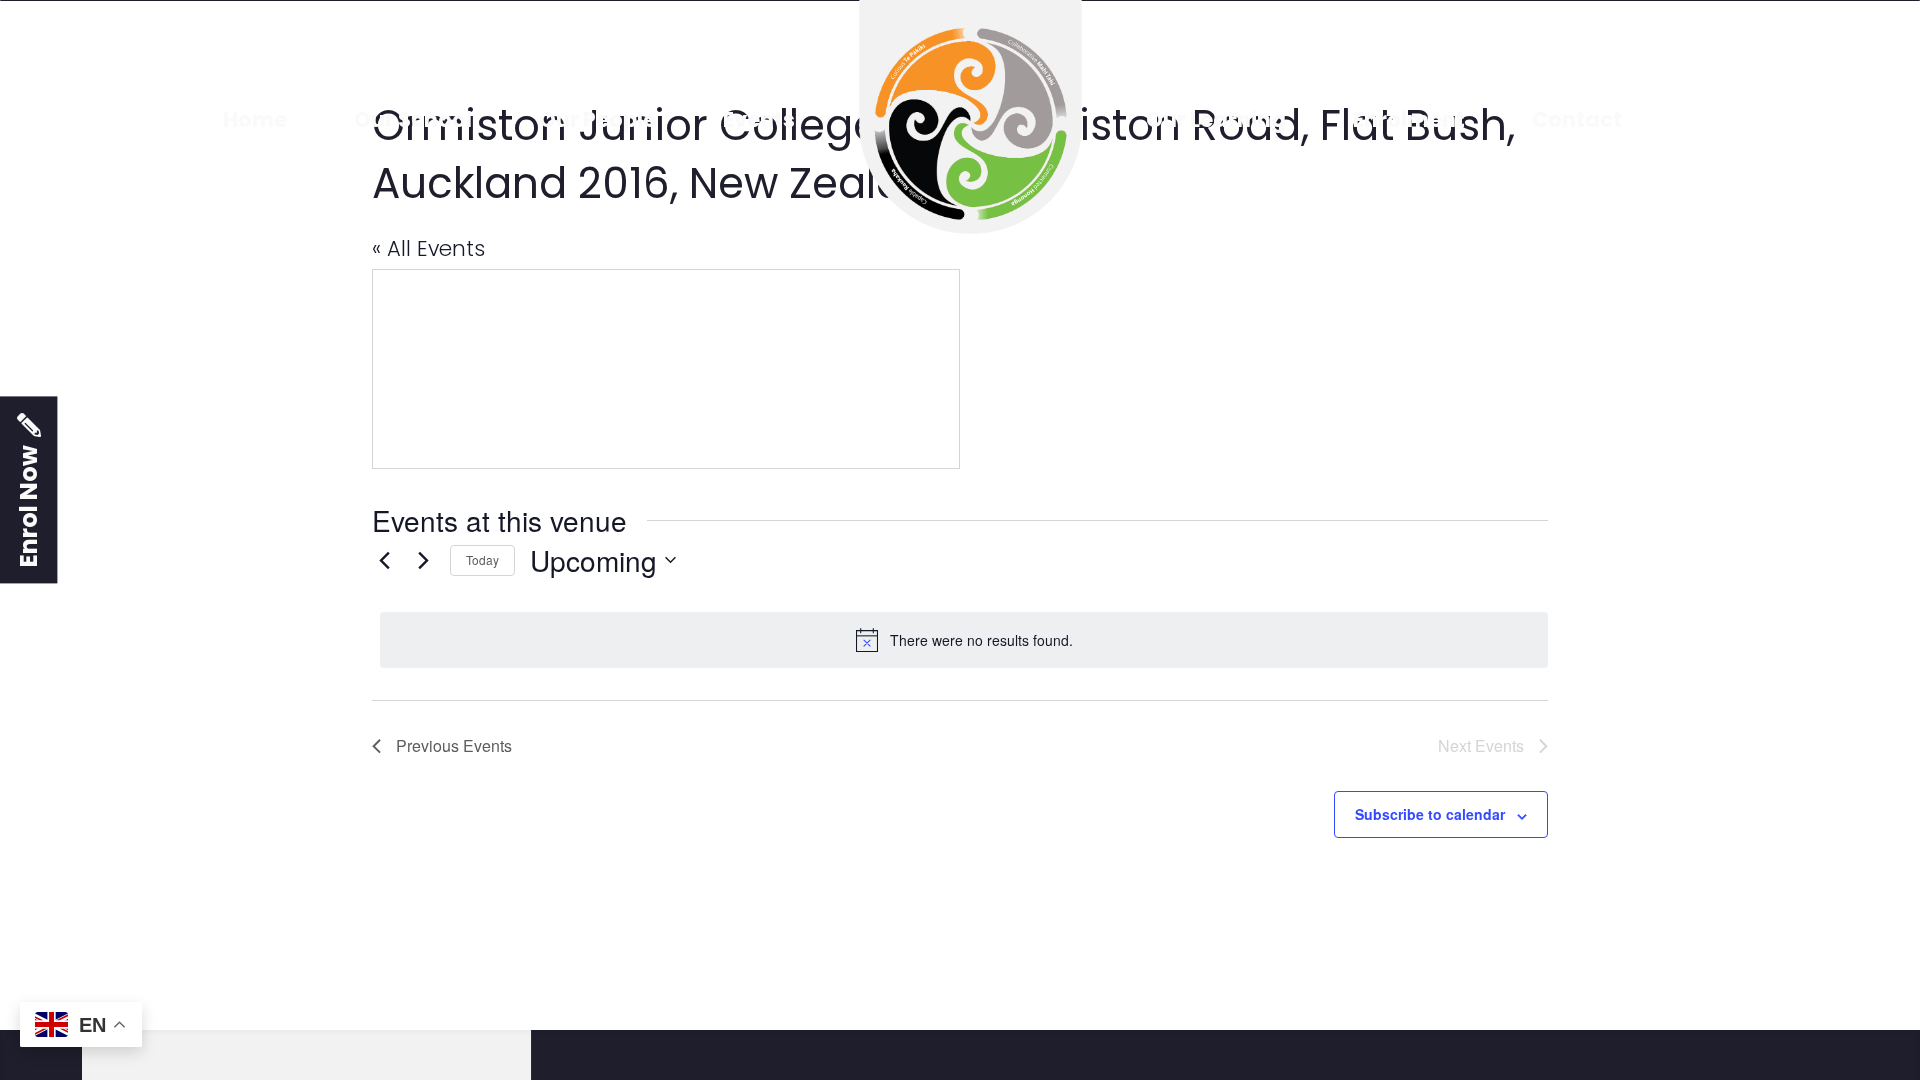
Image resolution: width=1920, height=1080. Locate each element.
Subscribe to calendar (1430, 814)
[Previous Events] (384, 560)
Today (482, 559)
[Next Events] (423, 560)
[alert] (964, 640)
